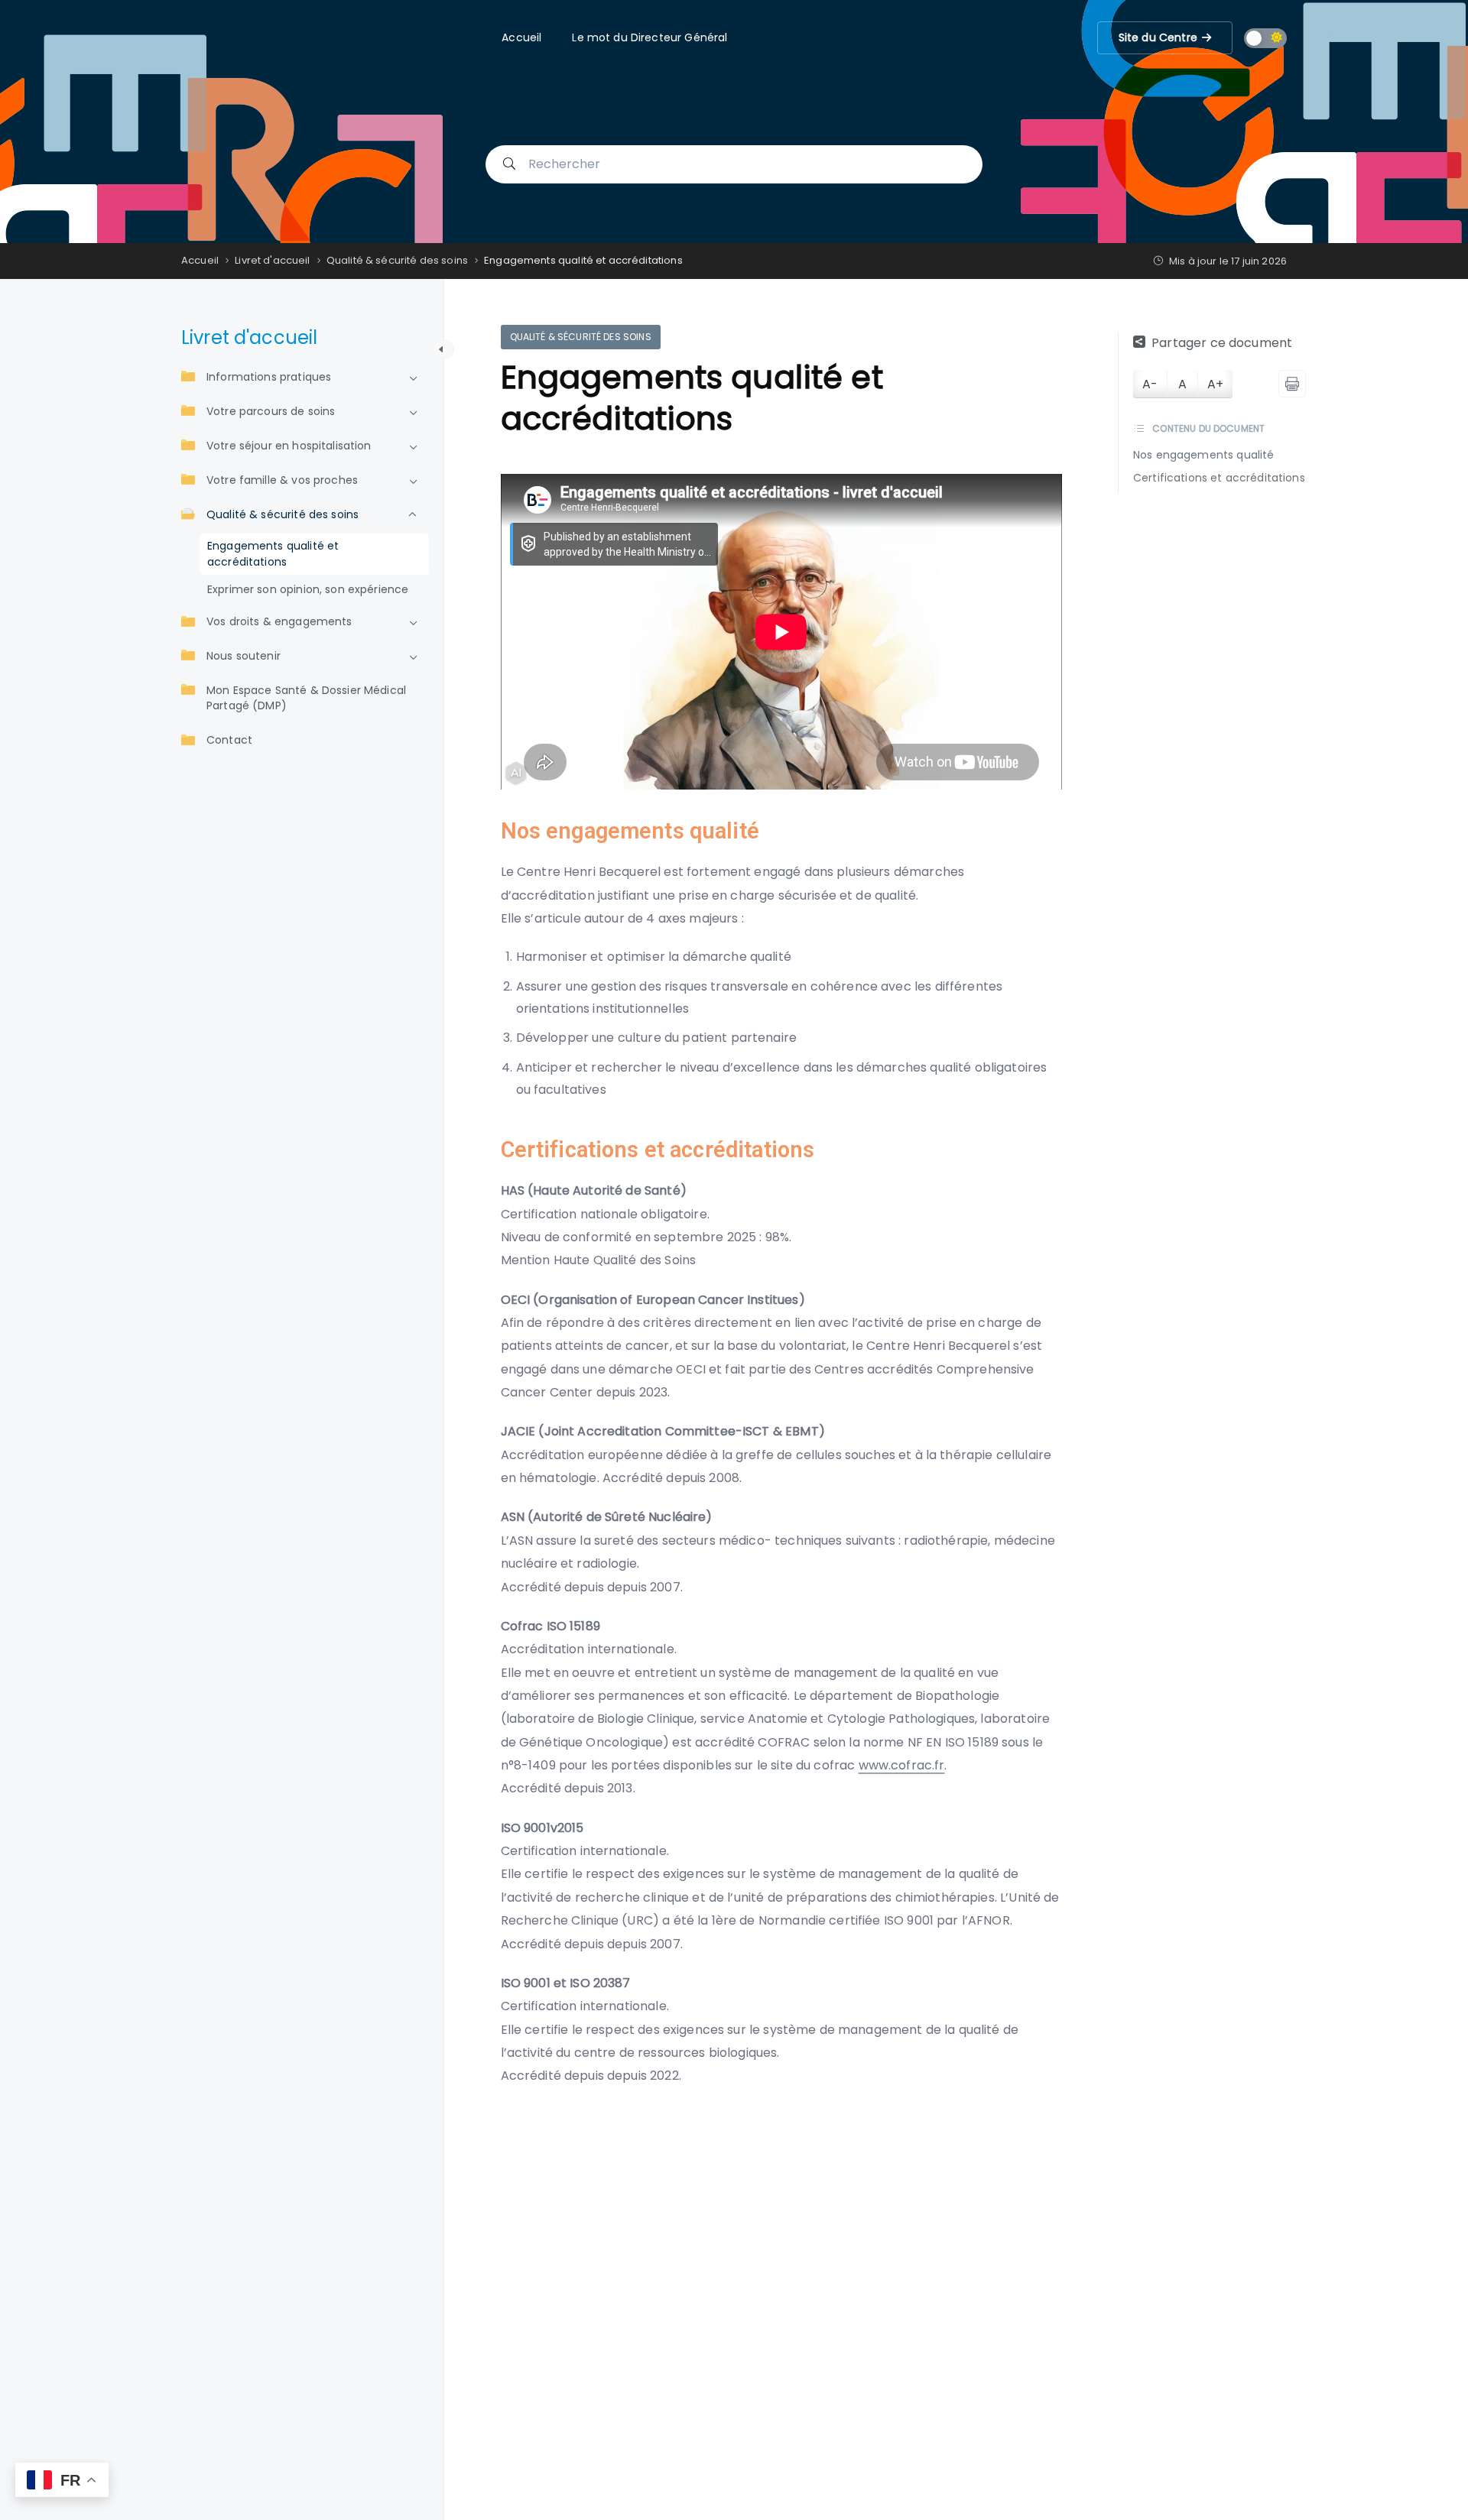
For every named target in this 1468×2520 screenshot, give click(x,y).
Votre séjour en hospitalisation (289, 446)
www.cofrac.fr (902, 1765)
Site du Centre (1158, 33)
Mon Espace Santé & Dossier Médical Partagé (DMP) (306, 699)
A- (1150, 384)
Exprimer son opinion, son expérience (308, 590)
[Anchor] (770, 831)
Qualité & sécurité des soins (283, 515)
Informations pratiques (269, 378)
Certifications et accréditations (1219, 478)
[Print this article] (1292, 384)
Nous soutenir (244, 657)
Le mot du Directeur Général (650, 37)
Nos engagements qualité (1203, 456)
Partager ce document (1222, 343)
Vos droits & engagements (279, 622)
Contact (229, 741)
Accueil (521, 37)
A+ (1215, 384)
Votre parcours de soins (271, 412)
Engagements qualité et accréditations (273, 555)
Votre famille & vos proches (282, 481)
